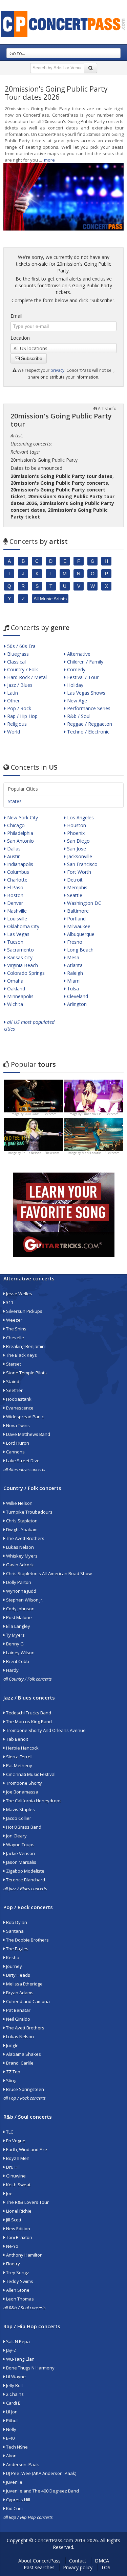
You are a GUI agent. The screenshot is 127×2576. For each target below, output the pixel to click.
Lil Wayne (15, 2377)
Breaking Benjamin (25, 1346)
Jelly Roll (14, 2385)
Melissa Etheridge (24, 1984)
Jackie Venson (20, 1853)
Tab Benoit (17, 1739)
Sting (11, 2080)
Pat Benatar (18, 2010)
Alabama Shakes (23, 2054)
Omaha (15, 981)
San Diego (78, 841)
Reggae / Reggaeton (89, 724)
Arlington (76, 1004)
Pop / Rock (18, 708)
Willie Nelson (19, 1503)
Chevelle (15, 1338)
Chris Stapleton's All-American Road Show (48, 1573)
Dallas (13, 849)
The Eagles (17, 1949)
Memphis (77, 887)
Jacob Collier (18, 1818)
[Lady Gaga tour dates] (34, 1134)
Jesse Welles (19, 1294)
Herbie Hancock (22, 1748)
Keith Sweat (18, 2185)
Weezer (14, 1320)
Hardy (12, 1670)
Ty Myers (15, 1635)
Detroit (74, 880)
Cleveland (77, 996)
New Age (76, 701)
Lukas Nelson (19, 1547)
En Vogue (15, 2141)
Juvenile (14, 2482)
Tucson (15, 942)
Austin (13, 856)
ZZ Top (13, 2072)
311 (9, 1302)
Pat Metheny (19, 1765)
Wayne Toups (20, 1845)
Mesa (72, 957)
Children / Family (84, 662)
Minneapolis (20, 996)
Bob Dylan (16, 1922)
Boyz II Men (17, 2158)
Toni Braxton (19, 2237)
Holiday (75, 685)
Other (13, 701)
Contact (78, 2561)
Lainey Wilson (20, 1653)
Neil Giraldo (18, 2019)
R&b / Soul (78, 716)
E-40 (10, 2438)
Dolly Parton (18, 1582)
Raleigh (74, 973)
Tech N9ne (16, 2447)
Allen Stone (17, 2290)
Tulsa (72, 989)
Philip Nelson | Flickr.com (40, 1153)
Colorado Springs (25, 973)
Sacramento (20, 950)
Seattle (74, 895)
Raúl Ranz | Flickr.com (40, 1114)
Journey (14, 1966)
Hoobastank (18, 1399)
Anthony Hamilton (24, 2255)
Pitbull (12, 2421)
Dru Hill (13, 2167)
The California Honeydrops (33, 1801)
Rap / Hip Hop (22, 716)
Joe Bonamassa (22, 1792)
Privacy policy (78, 2567)
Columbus (17, 872)
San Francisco (82, 864)
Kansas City (19, 957)
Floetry (13, 2264)
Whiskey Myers (21, 1556)
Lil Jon (11, 2412)
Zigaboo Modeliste (25, 1871)
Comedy (76, 669)
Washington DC (83, 903)
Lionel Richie (18, 2211)
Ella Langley (18, 1626)
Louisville (16, 919)
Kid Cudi (14, 2508)
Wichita (14, 1004)
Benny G (14, 1644)
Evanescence (19, 1408)
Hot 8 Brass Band (23, 1827)
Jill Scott (13, 2220)
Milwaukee (78, 926)
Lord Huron (17, 1443)
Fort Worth (78, 872)
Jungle (12, 2045)
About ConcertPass (39, 2561)
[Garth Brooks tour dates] (94, 1134)
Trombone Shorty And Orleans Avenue (45, 1730)
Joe (9, 2193)
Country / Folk (22, 669)
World (13, 732)
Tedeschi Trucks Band (28, 1713)
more (49, 160)
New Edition (18, 2229)
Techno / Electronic (88, 732)
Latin (12, 693)
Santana (14, 1931)
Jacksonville (79, 856)
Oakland (15, 989)
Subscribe (31, 358)
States (15, 801)
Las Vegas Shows (86, 693)
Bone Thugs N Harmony (30, 2368)
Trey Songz (17, 2272)
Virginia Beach (22, 965)
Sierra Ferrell (19, 1757)
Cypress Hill (18, 2500)
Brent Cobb (17, 1661)
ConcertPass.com (54, 2540)
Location (20, 338)
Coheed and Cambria (27, 2001)
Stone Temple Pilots (26, 1373)
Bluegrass (17, 654)
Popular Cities (23, 789)
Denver (14, 903)
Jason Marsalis (21, 1862)
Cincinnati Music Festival (30, 1774)
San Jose (76, 849)
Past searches (39, 2567)
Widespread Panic (24, 1417)
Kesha (12, 1957)
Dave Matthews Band (28, 1434)
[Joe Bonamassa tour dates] (34, 1095)
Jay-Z (11, 2350)
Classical (16, 662)
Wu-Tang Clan (20, 2359)
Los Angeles (80, 817)
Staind (12, 1381)
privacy (57, 370)
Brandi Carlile (19, 2063)
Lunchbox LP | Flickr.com (100, 1114)
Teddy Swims (19, 2281)
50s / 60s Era (21, 646)
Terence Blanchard (25, 1880)
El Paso (15, 887)
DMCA (102, 2561)
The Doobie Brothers (27, 1940)
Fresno (74, 942)
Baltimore (77, 911)
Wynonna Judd (21, 1591)
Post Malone (18, 1617)
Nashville (16, 911)
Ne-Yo (12, 2246)
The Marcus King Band (28, 1722)
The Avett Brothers (25, 1538)
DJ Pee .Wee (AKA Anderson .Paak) (41, 2473)
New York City (22, 817)
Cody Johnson (20, 1609)
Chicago (15, 825)
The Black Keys (21, 1355)
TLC (9, 2132)
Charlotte (17, 880)
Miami (73, 981)
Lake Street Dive (22, 1461)
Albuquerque (80, 934)
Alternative (78, 654)
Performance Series (88, 708)
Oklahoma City (23, 926)
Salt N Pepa (17, 2341)
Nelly (11, 2429)
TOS (106, 2567)
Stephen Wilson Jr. (24, 1600)
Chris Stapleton (21, 1521)
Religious (16, 724)
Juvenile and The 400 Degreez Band (42, 2491)
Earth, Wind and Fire (26, 2149)
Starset (13, 1364)
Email (16, 316)
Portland (76, 919)
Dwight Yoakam (21, 1530)
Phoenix (75, 833)
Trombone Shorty (24, 1783)
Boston (15, 895)
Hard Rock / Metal (26, 677)
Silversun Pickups (24, 1311)
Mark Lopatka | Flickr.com (101, 1153)
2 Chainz (14, 2394)
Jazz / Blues (19, 685)
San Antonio (20, 841)
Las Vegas (18, 934)
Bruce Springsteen (25, 2089)
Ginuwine (15, 2176)
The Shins (16, 1329)
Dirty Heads (18, 1975)
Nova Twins (17, 1425)
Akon (11, 2456)
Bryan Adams (19, 1993)
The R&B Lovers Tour (27, 2202)
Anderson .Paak (22, 2464)
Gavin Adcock (19, 1565)
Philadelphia (19, 833)
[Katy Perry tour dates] (94, 1095)
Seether (14, 1390)
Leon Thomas (19, 2299)
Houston (76, 825)
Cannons (15, 1452)
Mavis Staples (20, 1809)
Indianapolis (19, 864)
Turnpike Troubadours (29, 1512)
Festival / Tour (82, 677)
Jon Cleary (16, 1836)
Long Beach (80, 950)
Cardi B (13, 2403)
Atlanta (74, 965)
